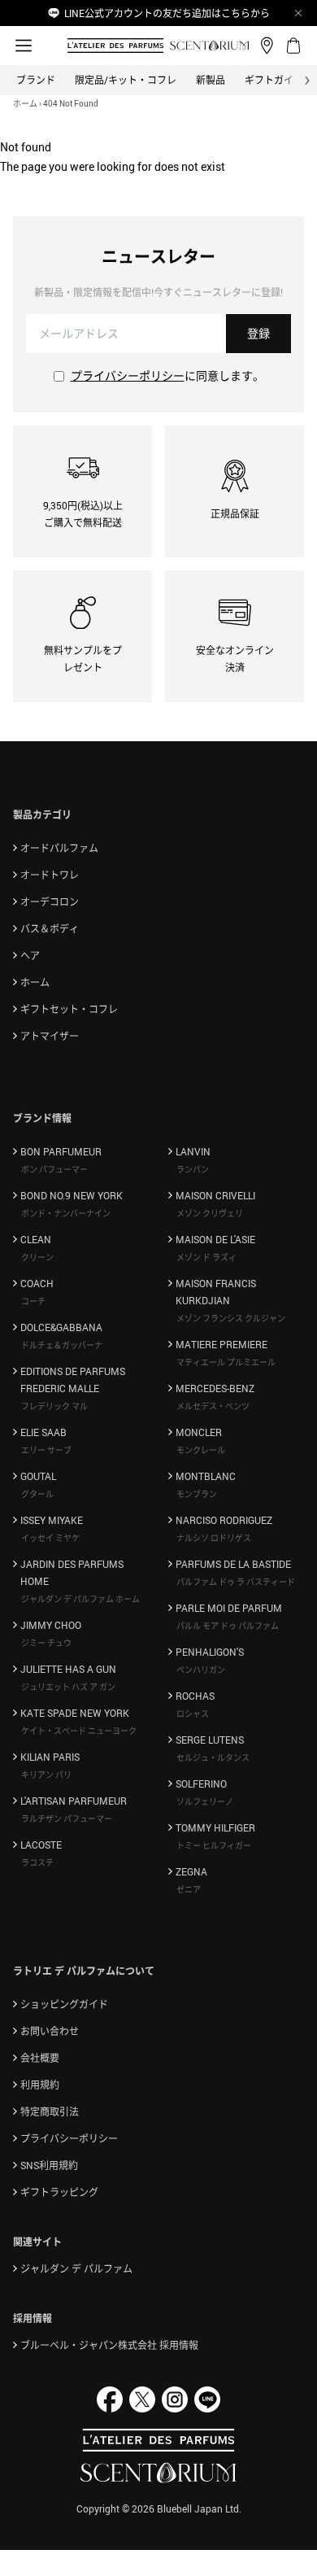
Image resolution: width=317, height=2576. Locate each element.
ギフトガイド (274, 80)
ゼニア (189, 1889)
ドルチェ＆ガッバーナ (62, 1345)
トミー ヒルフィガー (214, 1845)
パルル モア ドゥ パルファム (228, 1626)
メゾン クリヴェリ (210, 1213)
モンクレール (201, 1450)
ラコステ (37, 1862)
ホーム (25, 103)
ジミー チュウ (46, 1643)
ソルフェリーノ (205, 1801)
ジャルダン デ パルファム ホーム (80, 1599)
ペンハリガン (201, 1670)
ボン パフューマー (54, 1169)
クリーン (37, 1257)
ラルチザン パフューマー (67, 1818)
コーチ (33, 1301)
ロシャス (193, 1714)
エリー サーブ (46, 1450)
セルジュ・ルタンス (213, 1757)
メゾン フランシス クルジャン (231, 1318)
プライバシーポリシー (128, 375)
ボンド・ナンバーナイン (66, 1213)
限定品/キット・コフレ (126, 80)
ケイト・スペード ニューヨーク (79, 1731)
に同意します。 (167, 375)
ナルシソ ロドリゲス (214, 1538)
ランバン (193, 1169)
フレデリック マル (54, 1406)
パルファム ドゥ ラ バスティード (236, 1582)
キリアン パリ (46, 1775)
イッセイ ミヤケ (50, 1538)
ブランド (36, 80)
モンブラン (197, 1494)
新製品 (211, 80)
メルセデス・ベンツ (213, 1406)
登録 (258, 333)
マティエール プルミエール (226, 1362)
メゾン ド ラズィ (206, 1257)
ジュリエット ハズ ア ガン (68, 1687)
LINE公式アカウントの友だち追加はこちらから (167, 13)
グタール (37, 1494)
